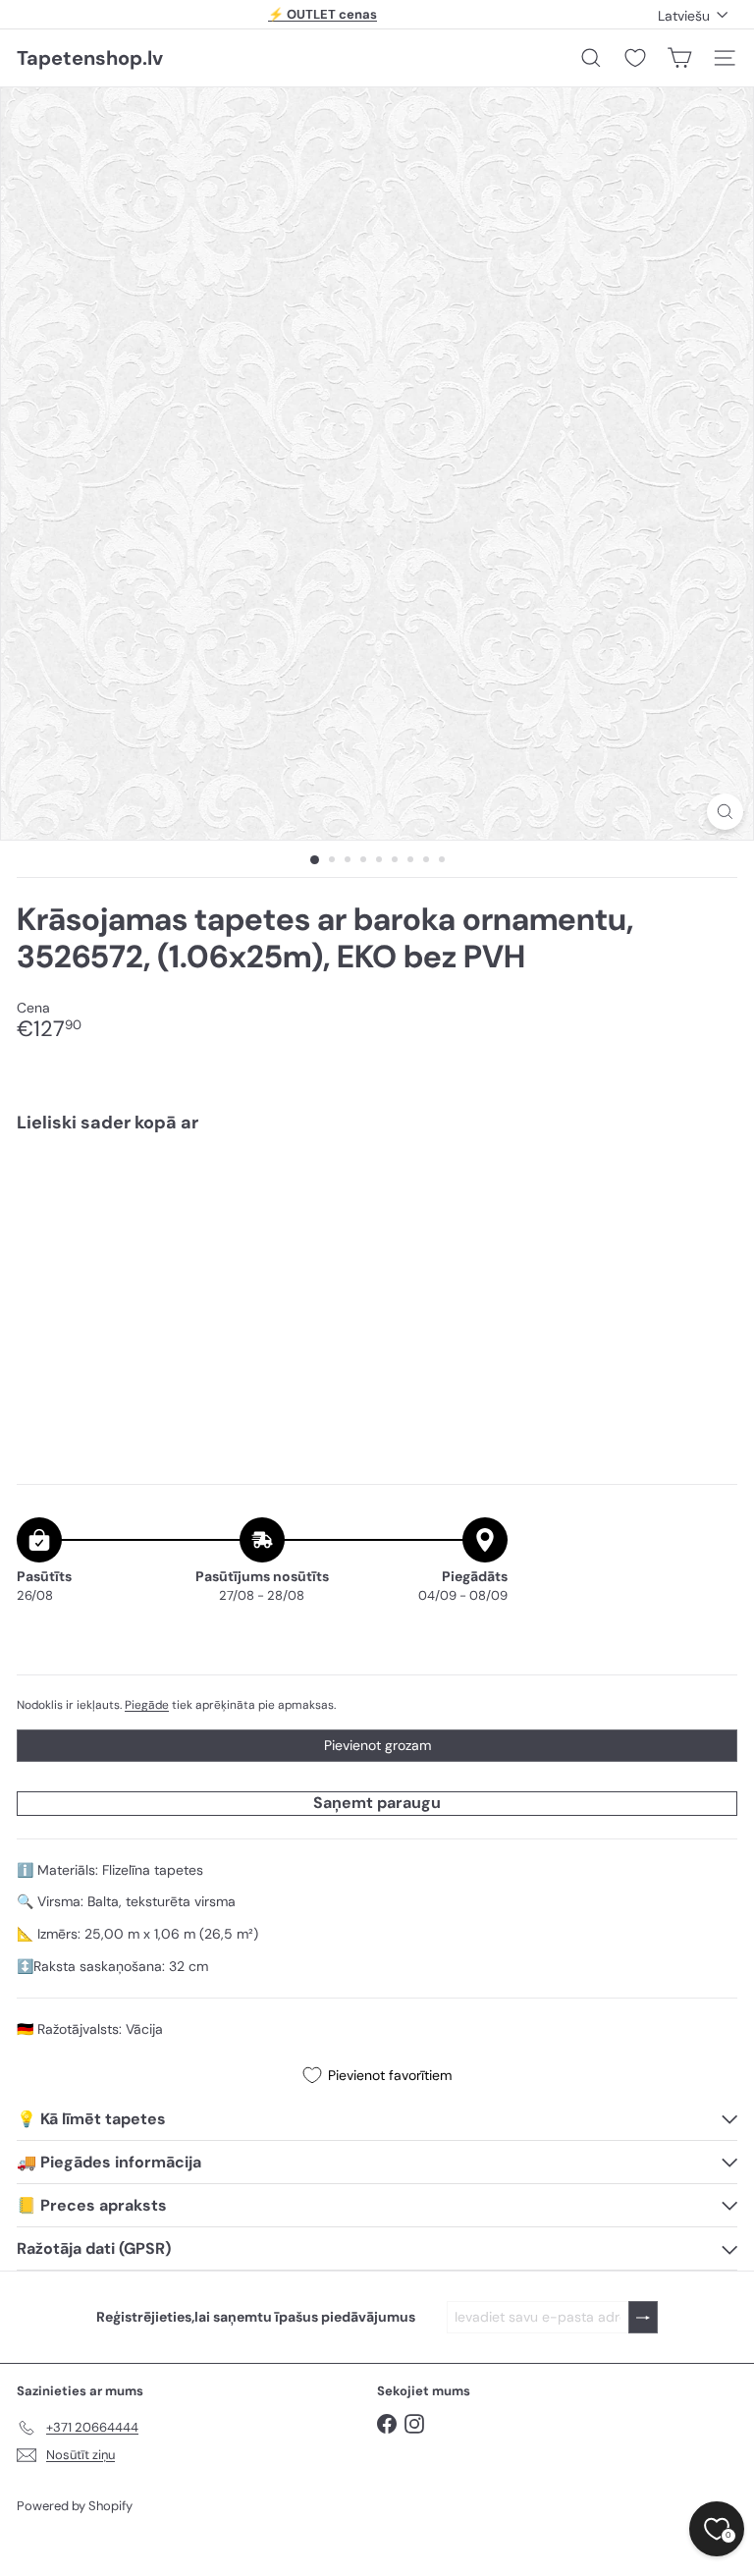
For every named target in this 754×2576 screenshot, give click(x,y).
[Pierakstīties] (643, 2317)
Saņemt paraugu (377, 1803)
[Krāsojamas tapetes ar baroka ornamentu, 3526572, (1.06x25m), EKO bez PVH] (377, 1217)
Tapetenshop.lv (90, 58)
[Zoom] (725, 812)
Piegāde (147, 1705)
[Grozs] (679, 58)
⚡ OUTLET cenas (323, 14)
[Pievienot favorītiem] (711, 1190)
